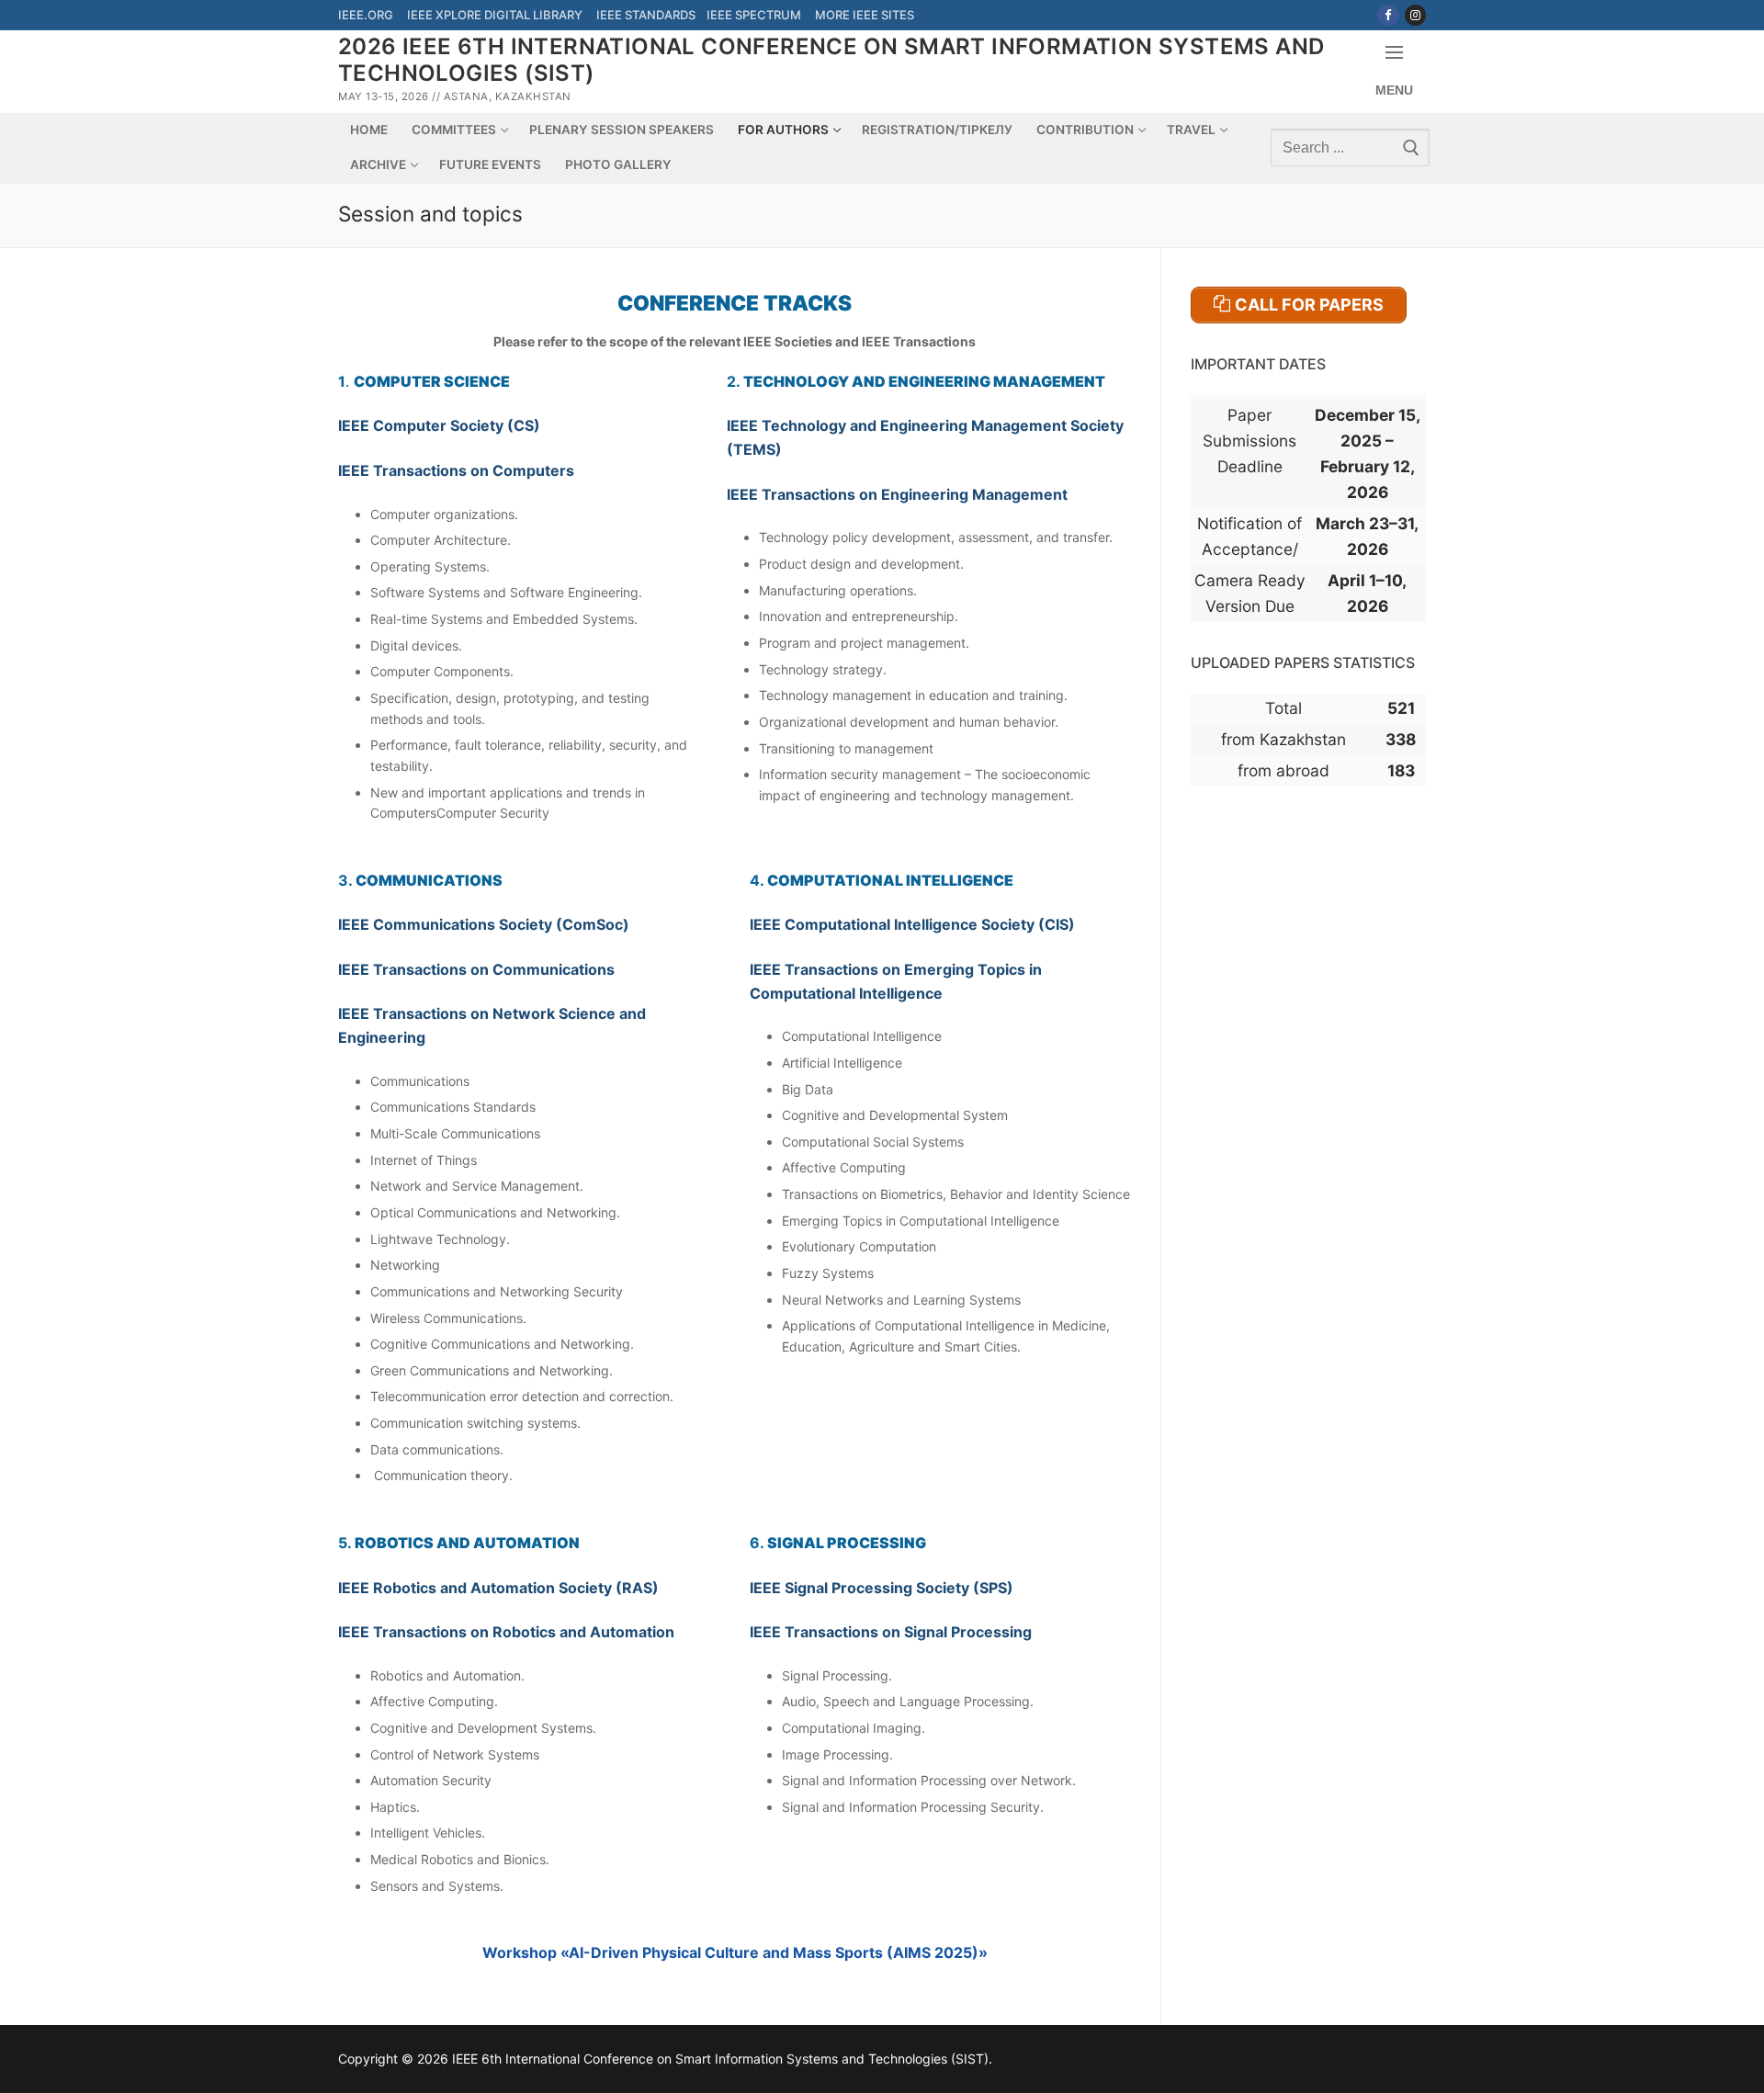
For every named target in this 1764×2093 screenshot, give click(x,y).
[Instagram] (1415, 15)
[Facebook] (1388, 15)
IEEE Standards (647, 15)
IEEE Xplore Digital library (496, 15)
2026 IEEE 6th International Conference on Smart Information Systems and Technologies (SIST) (831, 60)
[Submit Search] (1409, 147)
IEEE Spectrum (755, 15)
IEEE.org (366, 15)
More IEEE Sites (865, 15)
